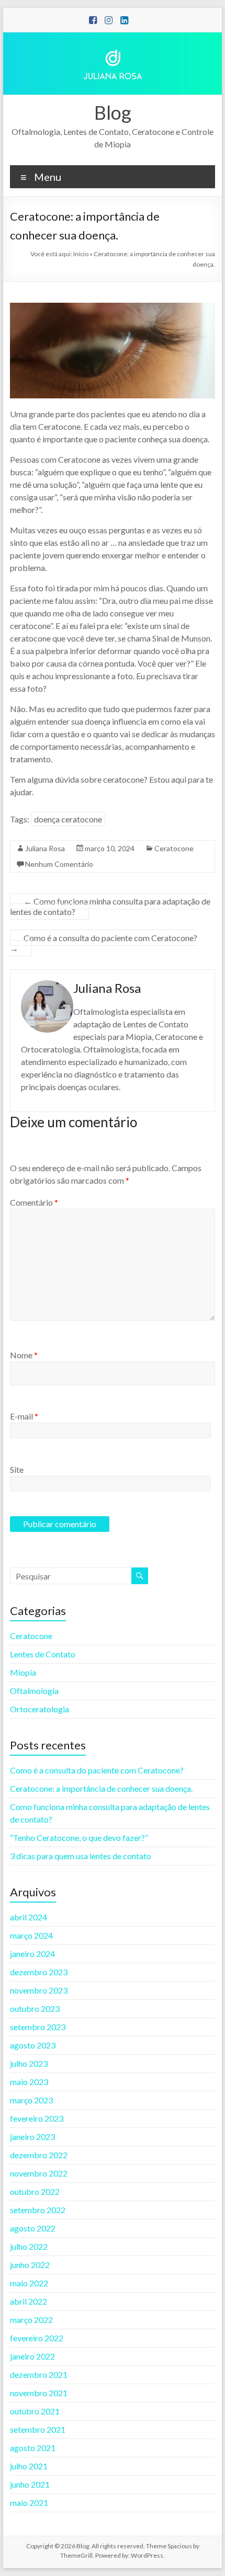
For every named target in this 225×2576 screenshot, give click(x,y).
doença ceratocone (68, 819)
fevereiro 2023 (37, 2118)
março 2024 (31, 1935)
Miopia (23, 1672)
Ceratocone (174, 848)
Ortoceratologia (40, 1709)
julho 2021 (29, 2466)
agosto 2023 (33, 2045)
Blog (113, 112)
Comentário (34, 1202)
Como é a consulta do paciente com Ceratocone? (104, 943)
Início (81, 254)
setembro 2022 (38, 2210)
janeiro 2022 (32, 2356)
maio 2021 (29, 2503)
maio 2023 (29, 2082)
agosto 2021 (33, 2448)
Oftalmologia (34, 1691)
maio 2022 (29, 2283)
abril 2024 (29, 1917)
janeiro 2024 (32, 1954)
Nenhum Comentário (59, 864)
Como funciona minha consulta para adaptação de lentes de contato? (110, 906)
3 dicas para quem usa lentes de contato (81, 1856)
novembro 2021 (39, 2393)
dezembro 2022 (39, 2155)
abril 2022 (29, 2301)
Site (17, 1469)
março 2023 (31, 2100)
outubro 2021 (35, 2411)
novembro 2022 (39, 2173)
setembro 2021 (38, 2429)
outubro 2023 (35, 2008)
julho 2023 (29, 2063)
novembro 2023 (39, 1990)
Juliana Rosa (45, 848)
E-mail (24, 1416)
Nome (24, 1355)
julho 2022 (29, 2246)
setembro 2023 (38, 2027)
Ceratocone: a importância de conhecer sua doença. (101, 1788)
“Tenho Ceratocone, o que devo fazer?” (79, 1837)
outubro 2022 (35, 2191)
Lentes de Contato (43, 1654)
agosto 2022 (33, 2228)
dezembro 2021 (39, 2374)
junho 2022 (30, 2265)
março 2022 (31, 2320)
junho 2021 (30, 2484)
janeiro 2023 (32, 2137)
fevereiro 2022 (37, 2338)
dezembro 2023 (39, 1972)
